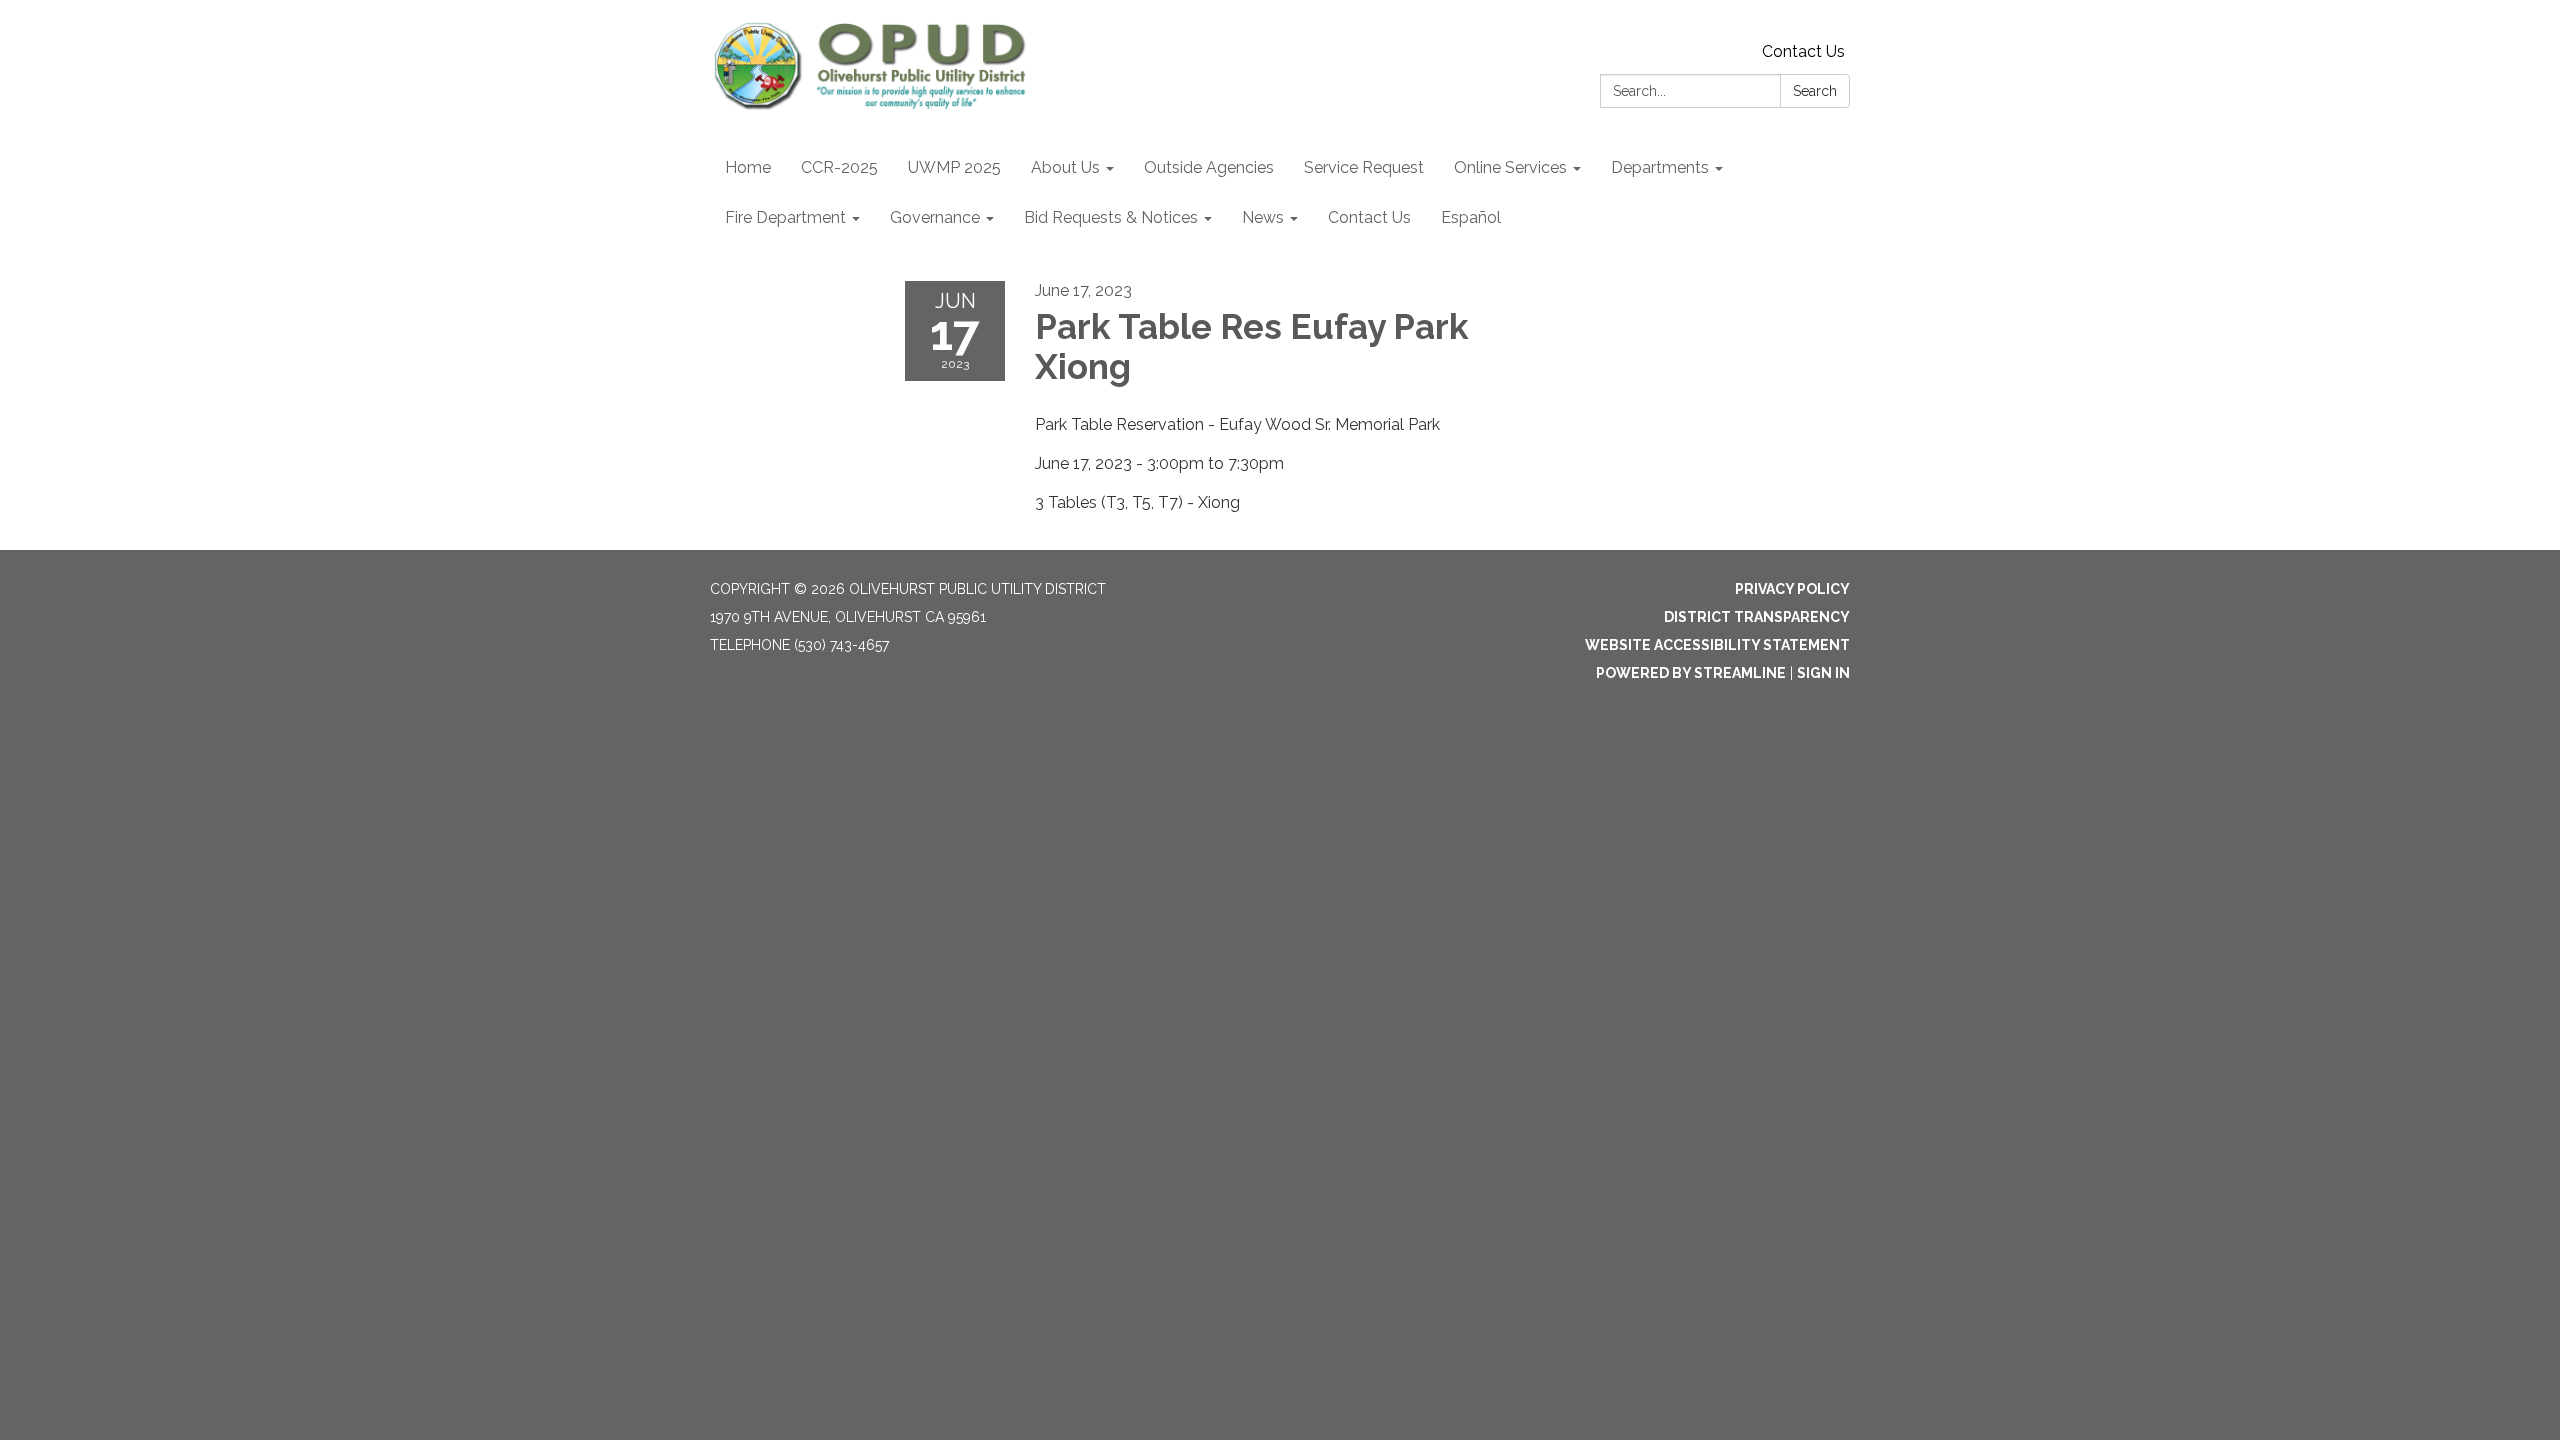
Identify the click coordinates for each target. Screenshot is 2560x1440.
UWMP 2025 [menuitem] (954, 167)
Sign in (1823, 673)
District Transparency (1757, 617)
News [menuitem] (1263, 217)
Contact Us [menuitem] (1369, 217)
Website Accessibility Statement (1717, 645)
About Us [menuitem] (1065, 167)
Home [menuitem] (748, 167)
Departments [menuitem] (1660, 167)
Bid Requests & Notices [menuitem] (1111, 217)
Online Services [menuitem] (1510, 167)
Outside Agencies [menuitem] (1209, 167)
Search (1815, 91)
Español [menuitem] (1471, 217)
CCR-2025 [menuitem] (839, 167)
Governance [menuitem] (935, 217)
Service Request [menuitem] (1364, 167)
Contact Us (1803, 51)
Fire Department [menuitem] (785, 217)
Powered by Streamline (1691, 673)
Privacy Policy (1792, 589)
